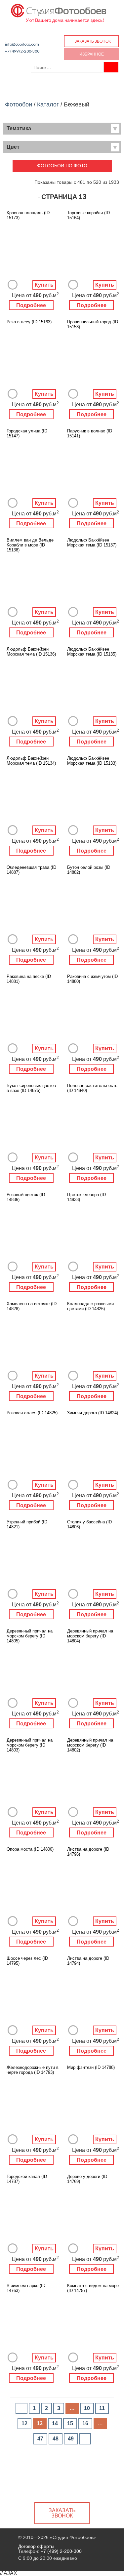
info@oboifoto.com (22, 44)
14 (55, 2423)
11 (102, 2408)
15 (70, 2423)
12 (24, 2423)
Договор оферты (36, 2546)
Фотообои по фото (62, 166)
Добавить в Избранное (13, 285)
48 (56, 2439)
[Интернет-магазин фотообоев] (59, 9)
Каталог (48, 104)
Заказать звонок (93, 41)
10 (87, 2408)
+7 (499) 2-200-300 (22, 51)
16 (85, 2423)
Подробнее (31, 305)
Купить (44, 285)
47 (40, 2439)
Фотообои (19, 104)
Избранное (92, 54)
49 (71, 2439)
